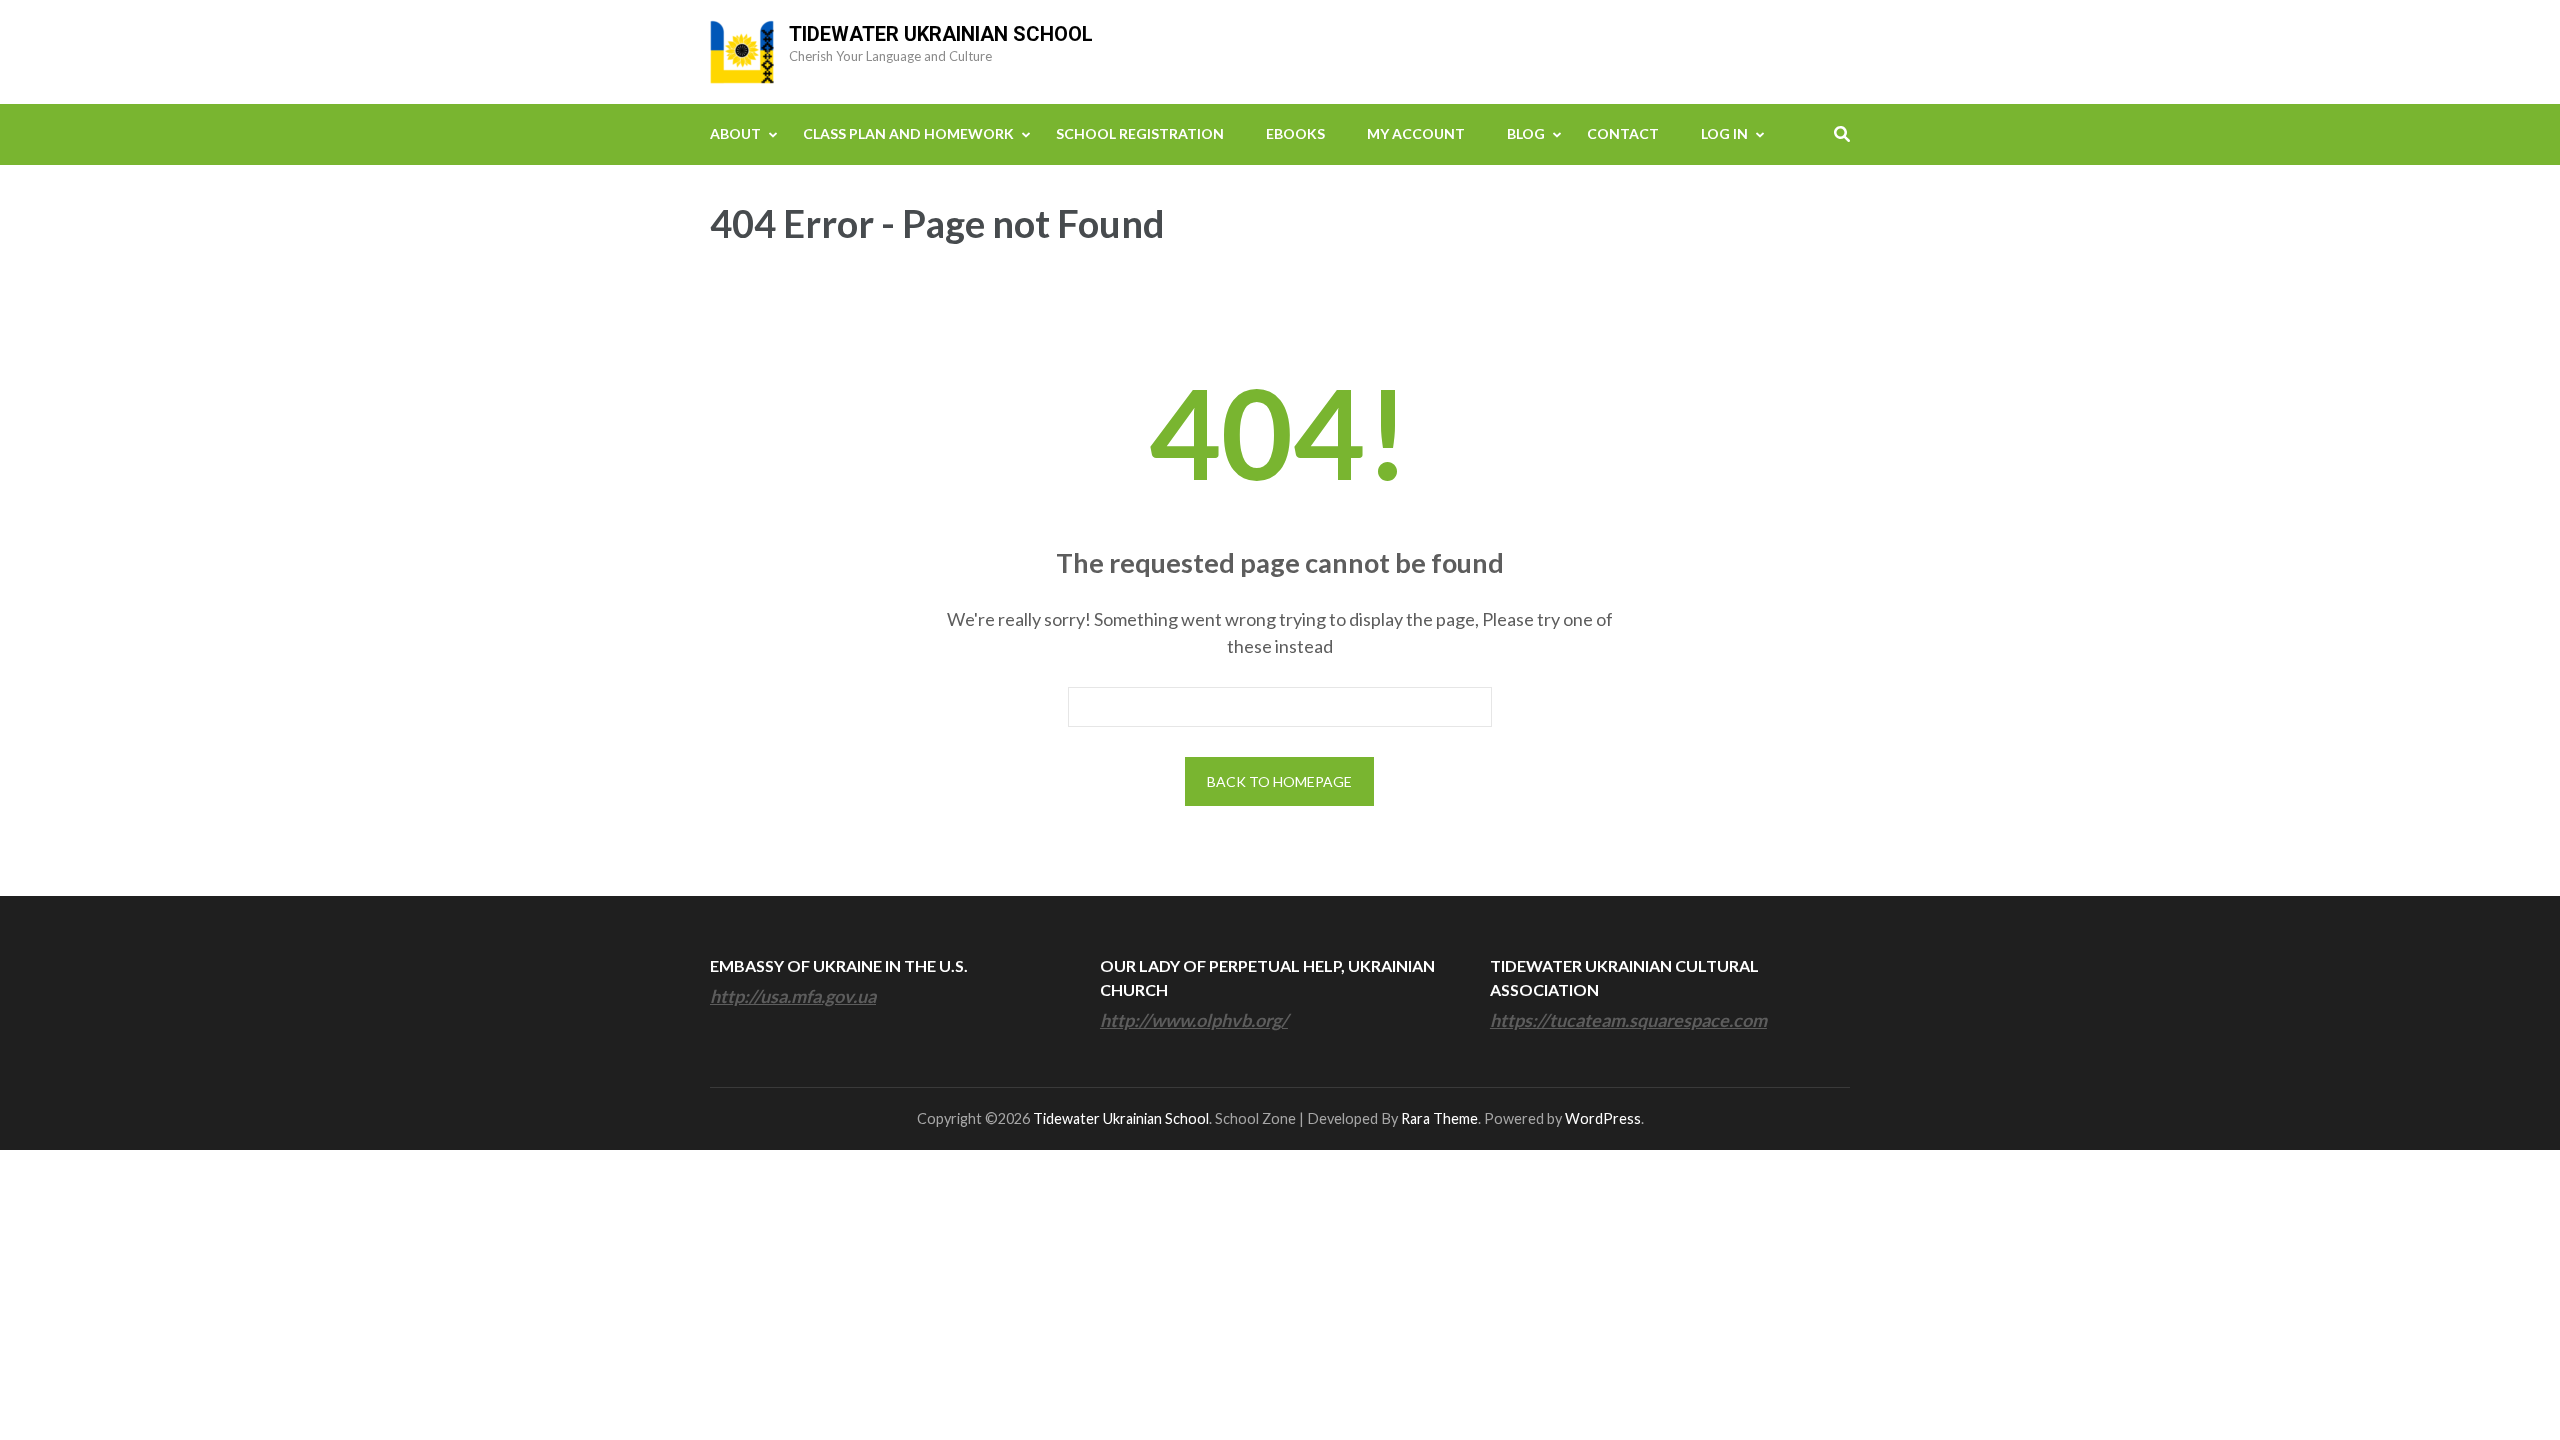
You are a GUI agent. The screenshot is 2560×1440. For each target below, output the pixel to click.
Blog (1526, 133)
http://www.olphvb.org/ (1194, 1020)
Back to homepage (1279, 781)
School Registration (1140, 133)
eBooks (1295, 133)
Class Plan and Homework (908, 133)
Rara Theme (1439, 1118)
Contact (1623, 133)
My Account (1416, 133)
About (735, 133)
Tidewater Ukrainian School (941, 34)
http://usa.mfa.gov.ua (793, 996)
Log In (1724, 133)
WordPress (1603, 1118)
